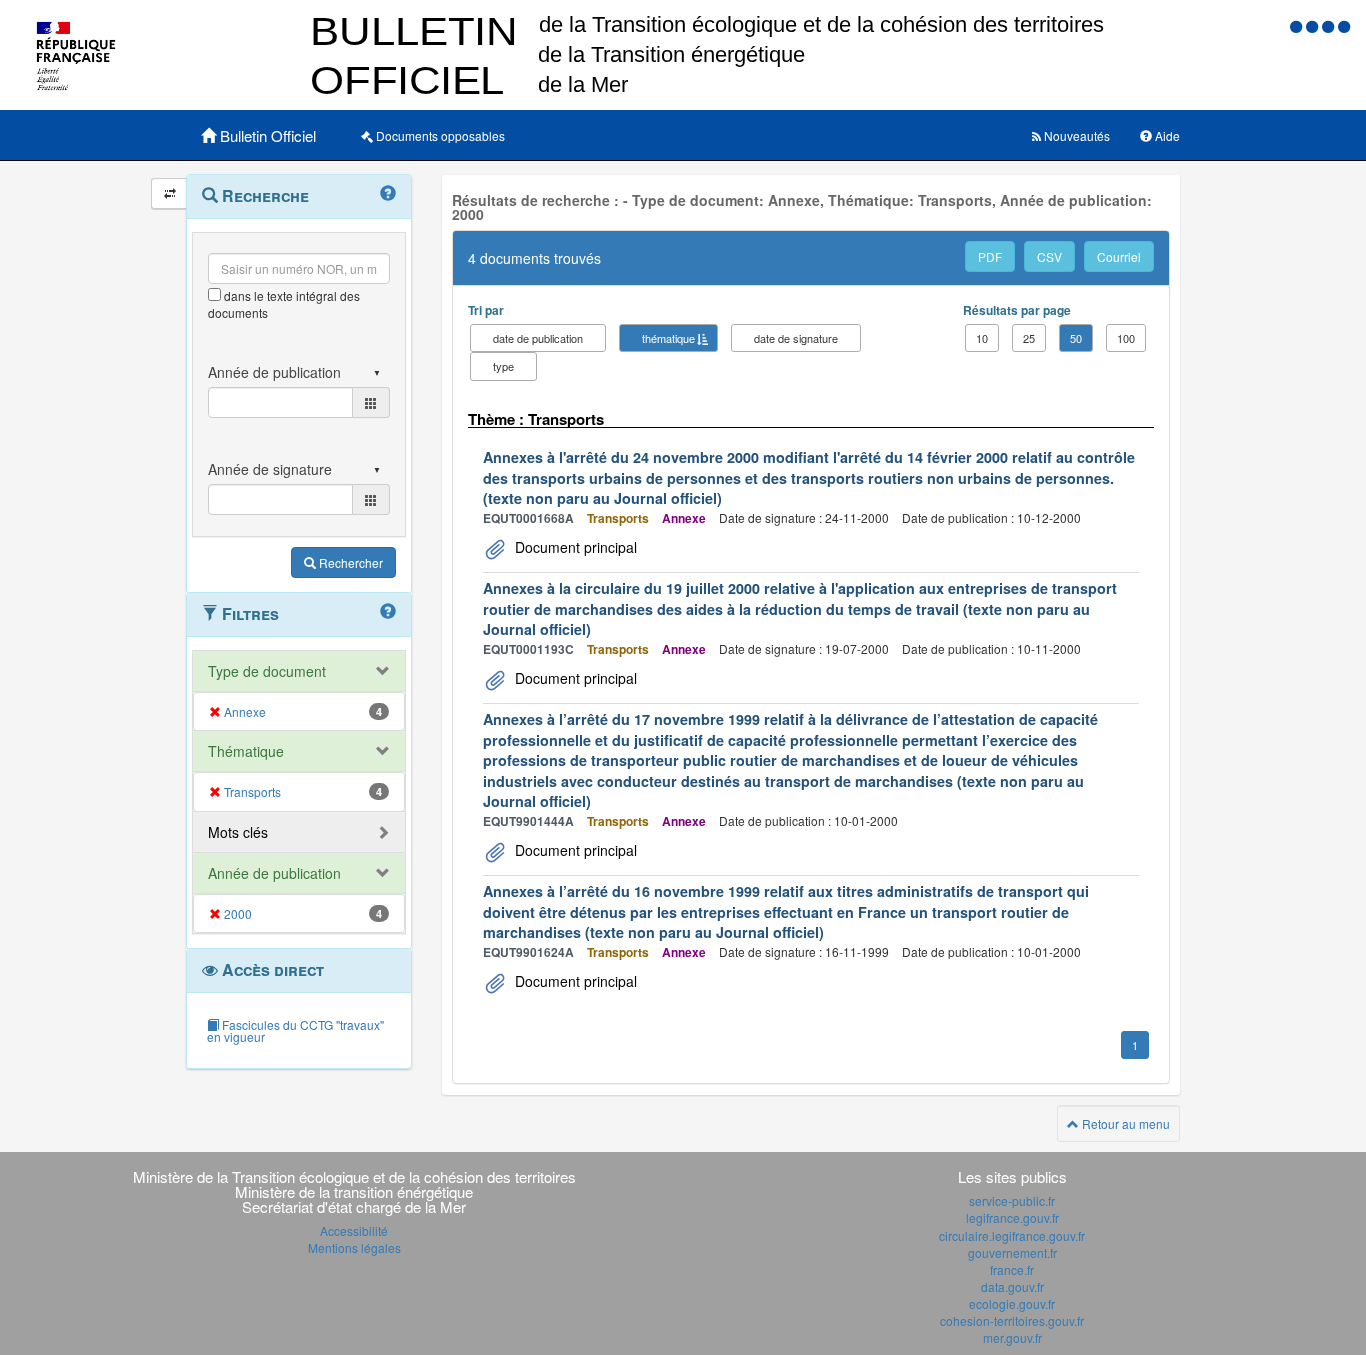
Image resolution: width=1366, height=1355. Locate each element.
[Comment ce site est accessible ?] (1298, 25)
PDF (990, 256)
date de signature (796, 338)
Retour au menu (1124, 1123)
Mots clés (238, 832)
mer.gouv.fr (1012, 1337)
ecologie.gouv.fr (1012, 1303)
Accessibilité (354, 1230)
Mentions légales (354, 1247)
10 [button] (982, 338)
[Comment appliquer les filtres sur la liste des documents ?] (388, 612)
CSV (1049, 256)
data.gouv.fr (1012, 1286)
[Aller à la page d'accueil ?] (1344, 25)
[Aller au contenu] (1314, 25)
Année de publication (274, 873)
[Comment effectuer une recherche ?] (388, 194)
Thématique (246, 751)
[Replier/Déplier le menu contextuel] (169, 193)
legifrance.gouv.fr (1012, 1217)
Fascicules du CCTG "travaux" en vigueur (295, 1030)
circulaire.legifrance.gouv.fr (1012, 1235)
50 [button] (1076, 338)
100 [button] (1126, 338)
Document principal (574, 547)
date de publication (538, 338)
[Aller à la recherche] (1330, 25)
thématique (668, 338)
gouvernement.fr (1012, 1252)
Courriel (1119, 256)
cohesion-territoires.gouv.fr (1012, 1320)
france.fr (1012, 1269)
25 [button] (1029, 338)
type (503, 366)
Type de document (267, 671)
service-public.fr (1012, 1200)
